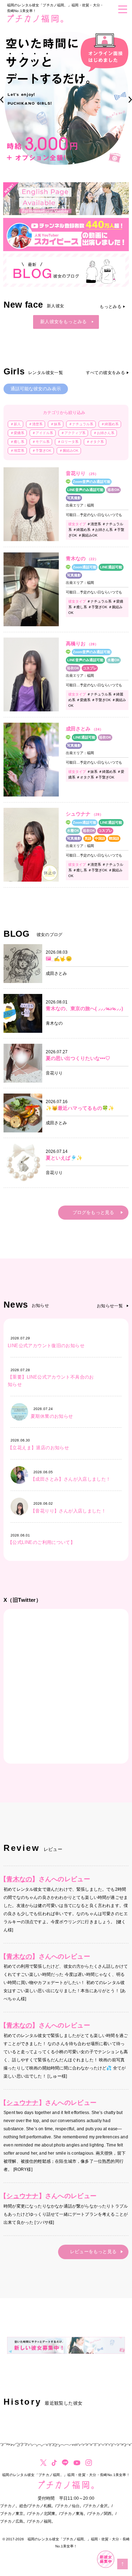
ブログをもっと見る (93, 1212)
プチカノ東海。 (74, 2513)
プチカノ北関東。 (44, 2513)
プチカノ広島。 (14, 2521)
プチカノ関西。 (102, 2513)
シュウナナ (22, 2103)
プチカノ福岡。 (42, 2521)
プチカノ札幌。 (42, 2506)
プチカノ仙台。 (70, 2506)
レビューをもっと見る (93, 2252)
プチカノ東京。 (14, 2513)
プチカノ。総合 (14, 2506)
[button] (2, 100)
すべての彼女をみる (105, 373)
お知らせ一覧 (110, 1306)
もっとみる (111, 307)
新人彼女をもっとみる (64, 322)
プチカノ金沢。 (98, 2506)
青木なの (19, 1879)
